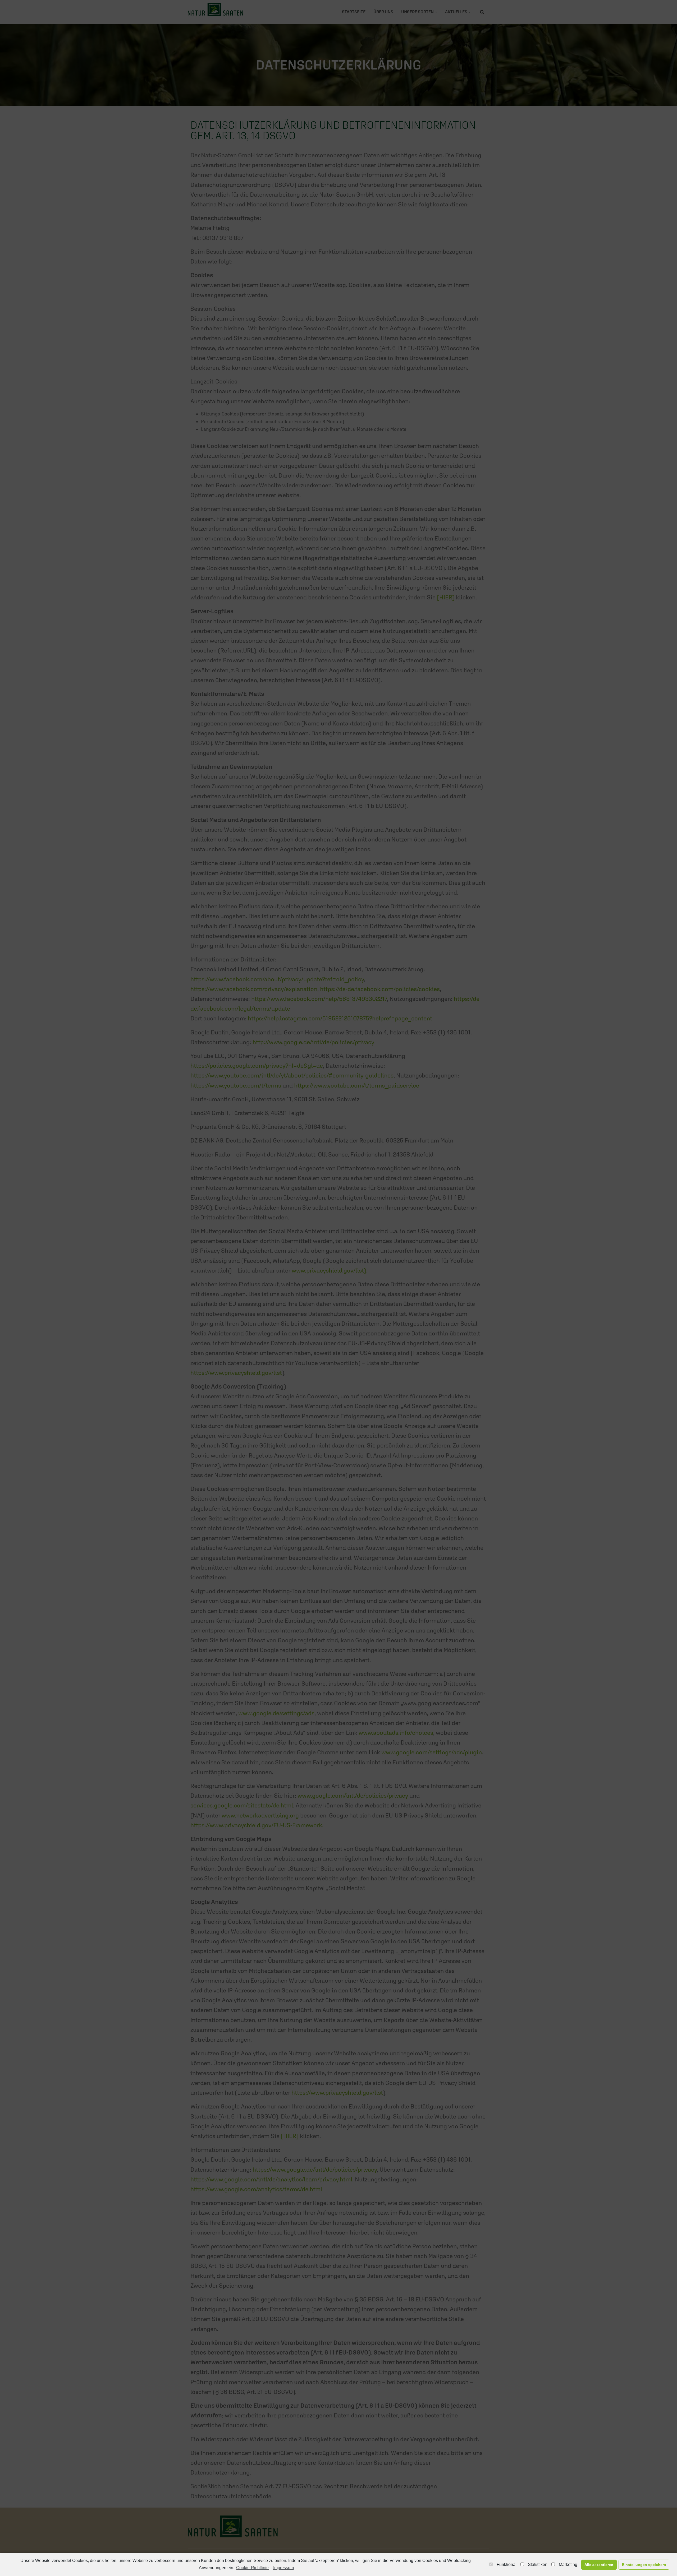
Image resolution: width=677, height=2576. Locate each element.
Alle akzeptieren (599, 2565)
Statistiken (538, 2565)
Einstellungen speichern (644, 2565)
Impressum (283, 2568)
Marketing (568, 2565)
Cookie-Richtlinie (252, 2568)
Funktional (507, 2565)
